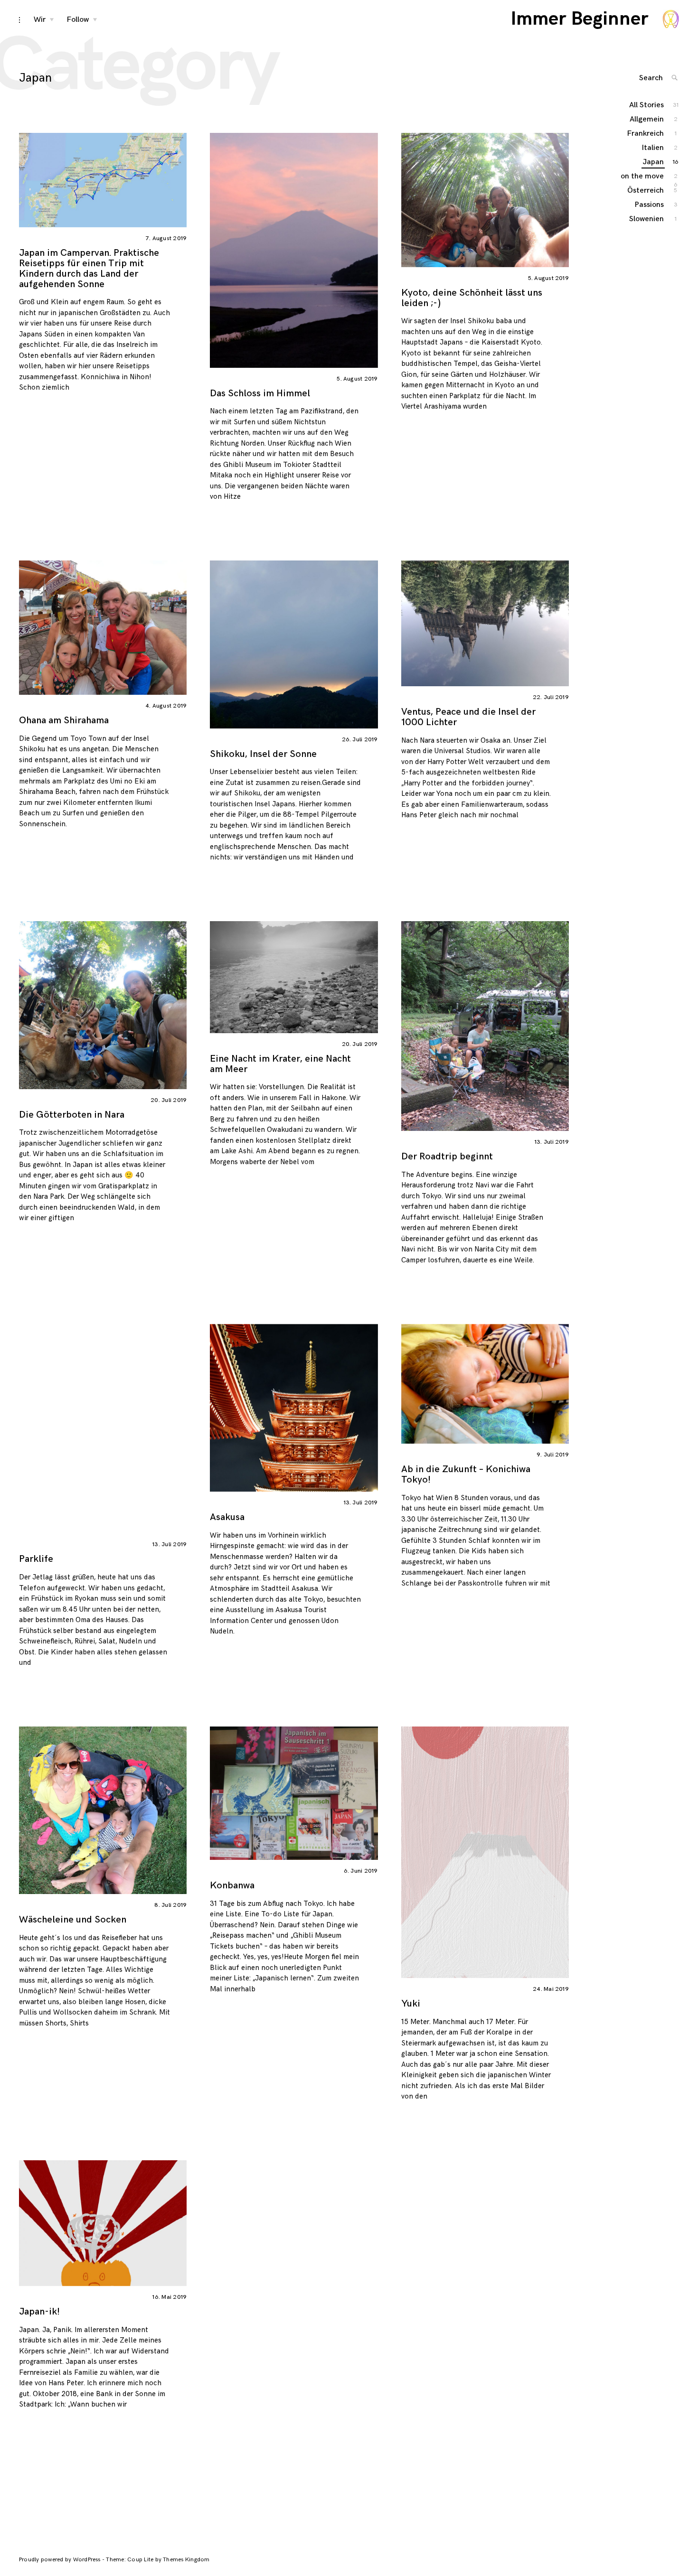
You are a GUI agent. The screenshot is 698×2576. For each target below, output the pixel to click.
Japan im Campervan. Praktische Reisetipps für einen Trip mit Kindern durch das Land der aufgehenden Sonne (89, 269)
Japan (654, 162)
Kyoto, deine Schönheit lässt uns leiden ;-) (472, 298)
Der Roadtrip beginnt (447, 1157)
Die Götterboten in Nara (72, 1115)
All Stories (647, 105)
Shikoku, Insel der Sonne (263, 754)
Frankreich (646, 134)
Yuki (411, 2004)
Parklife (36, 1559)
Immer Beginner (580, 19)
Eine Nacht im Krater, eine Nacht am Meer (280, 1064)
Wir (40, 20)
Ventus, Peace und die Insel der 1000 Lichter (468, 717)
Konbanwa (232, 1885)
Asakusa (227, 1517)
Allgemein (647, 119)
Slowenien (647, 219)
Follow (78, 20)
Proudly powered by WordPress (61, 2560)
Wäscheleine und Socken (73, 1920)
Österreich (646, 191)
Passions (650, 205)
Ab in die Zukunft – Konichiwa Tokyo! (466, 1475)
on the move (643, 177)
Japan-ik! (39, 2312)
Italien (653, 148)
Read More (200, 250)
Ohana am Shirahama (64, 720)
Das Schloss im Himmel (260, 393)
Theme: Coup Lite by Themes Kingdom (158, 2560)
